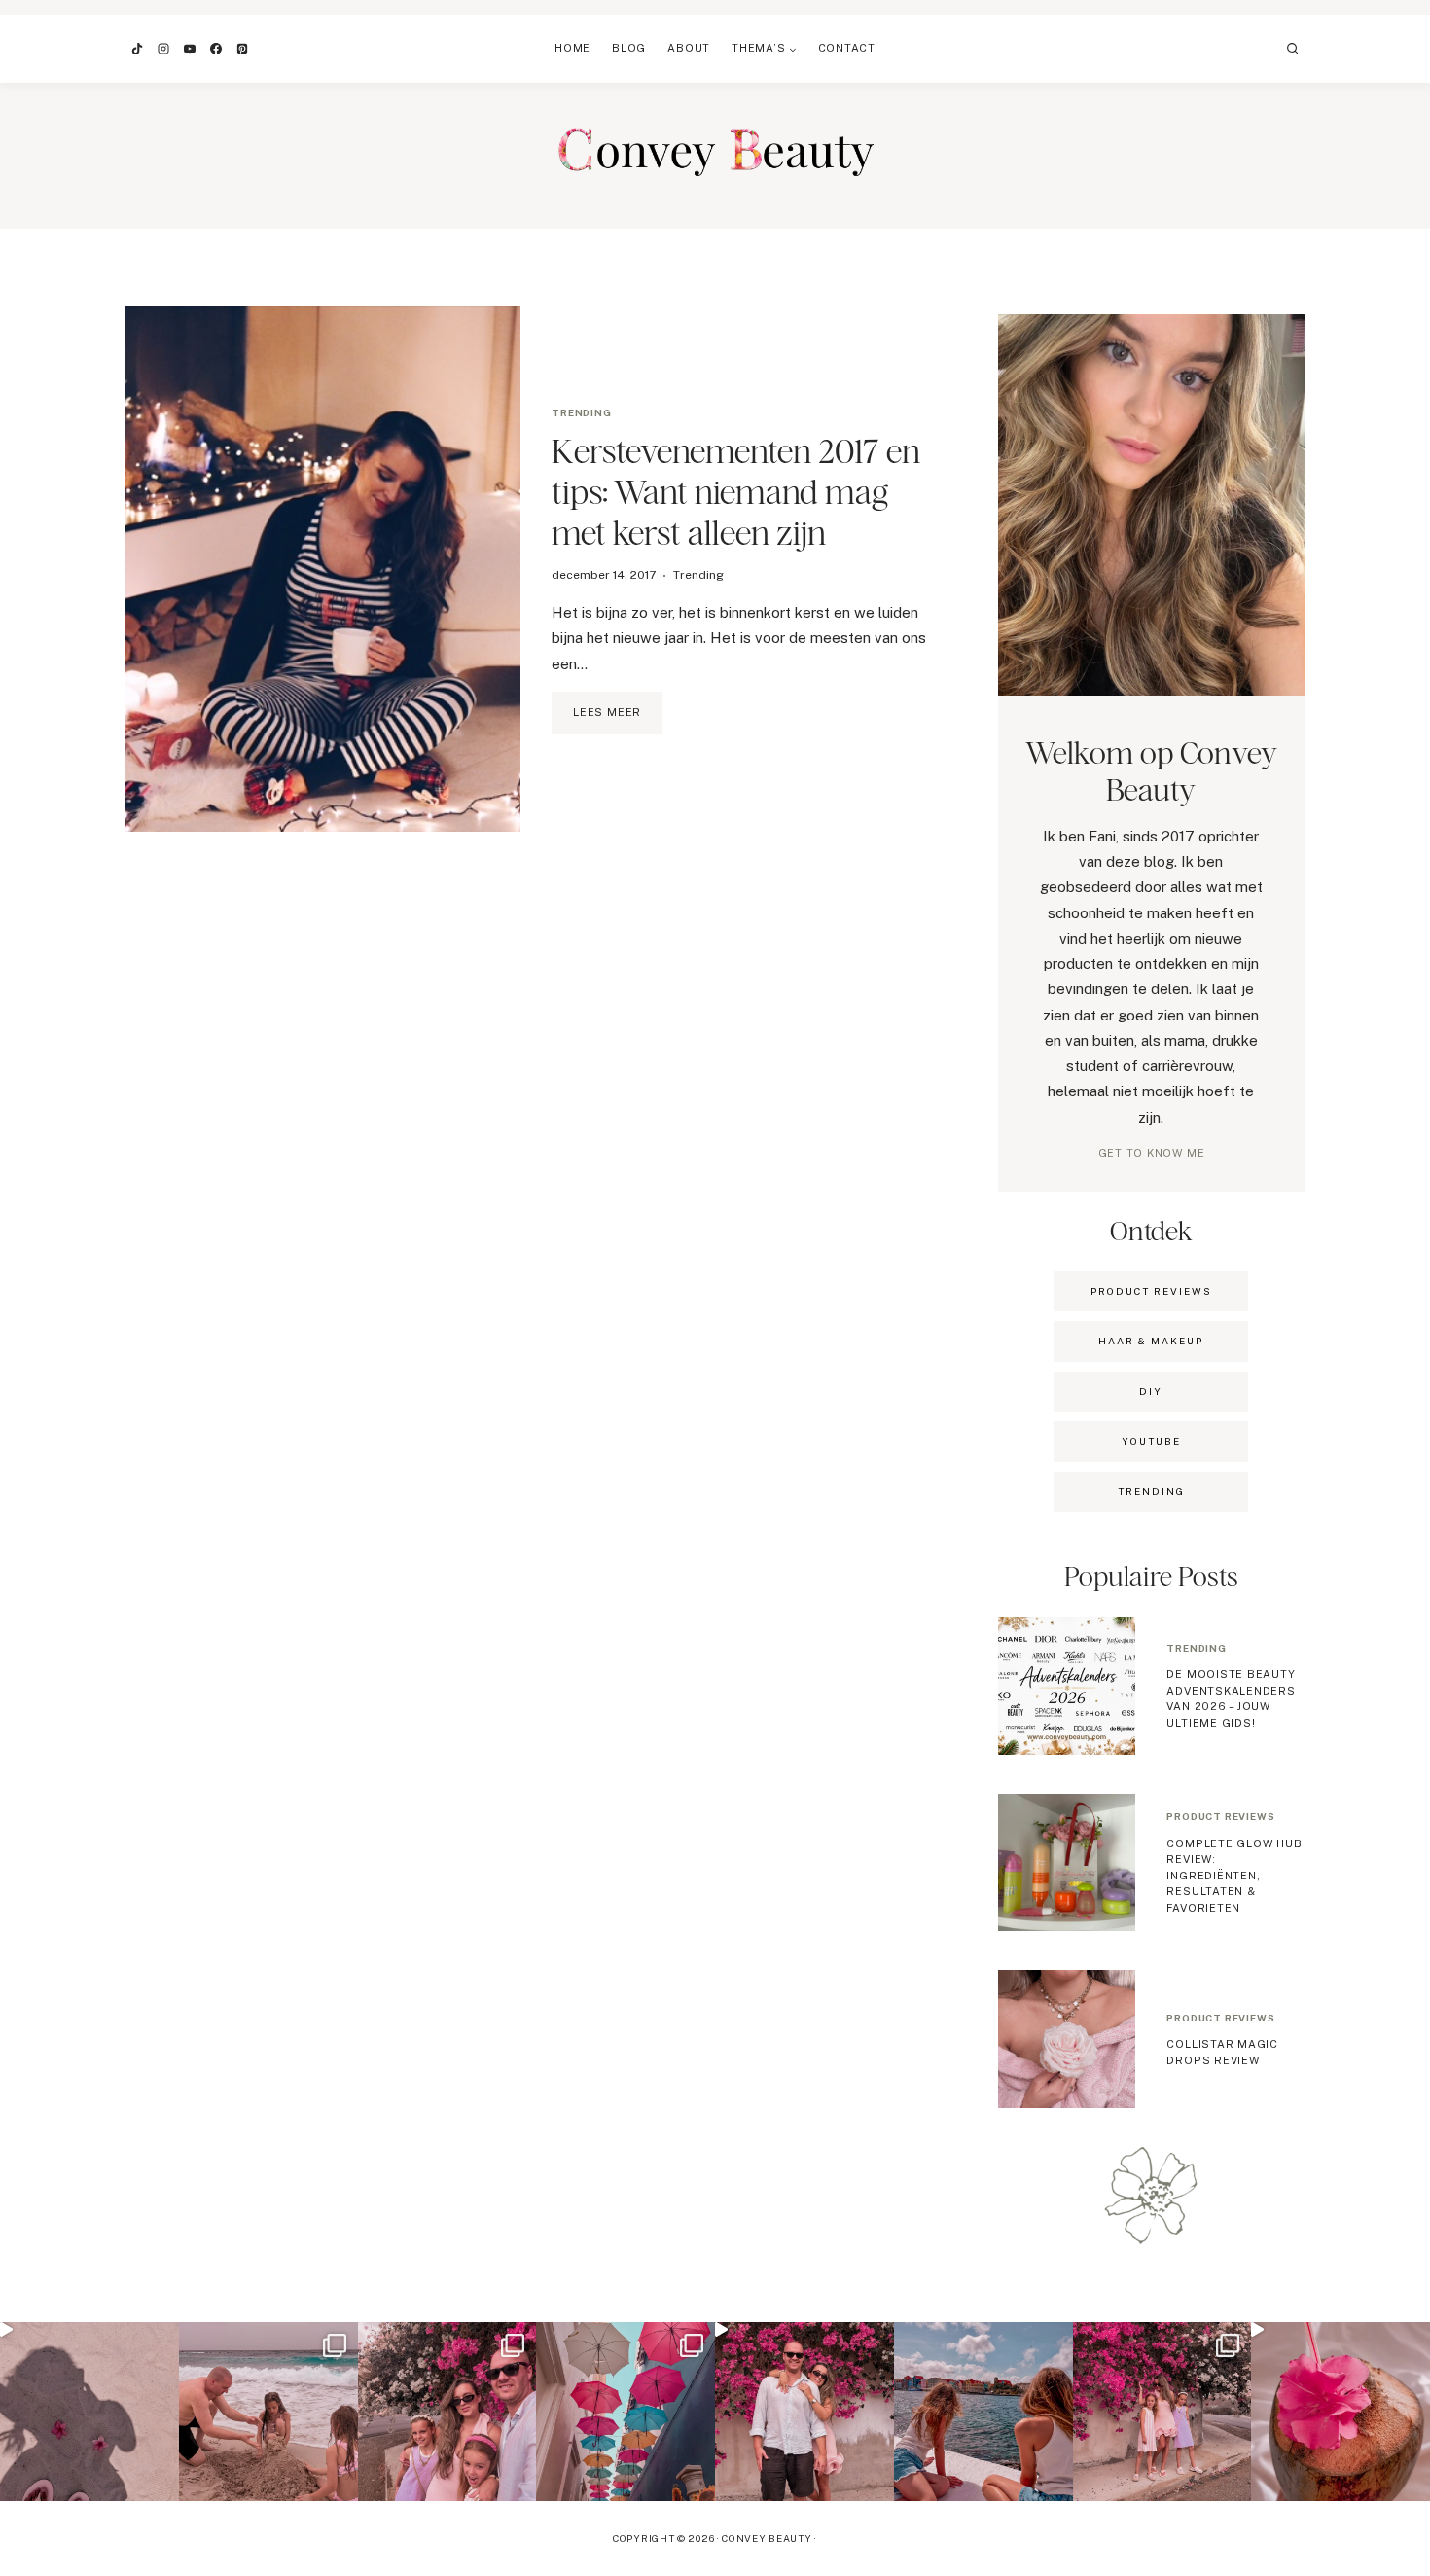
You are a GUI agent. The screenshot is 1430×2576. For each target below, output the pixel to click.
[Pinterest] (242, 49)
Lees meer (618, 720)
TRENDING (1151, 1491)
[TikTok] (137, 49)
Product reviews (1220, 1816)
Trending (581, 412)
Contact (847, 48)
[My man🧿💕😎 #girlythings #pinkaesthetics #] (804, 2412)
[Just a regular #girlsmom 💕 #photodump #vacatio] (1162, 2412)
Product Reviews (1151, 1291)
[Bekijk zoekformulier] (1293, 49)
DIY (1151, 1391)
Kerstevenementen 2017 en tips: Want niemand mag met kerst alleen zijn (736, 492)
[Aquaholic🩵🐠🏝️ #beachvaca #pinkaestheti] (89, 2412)
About (689, 48)
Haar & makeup (1151, 1341)
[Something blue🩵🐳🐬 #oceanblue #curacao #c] (626, 2412)
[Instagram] (163, 49)
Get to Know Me (1152, 1153)
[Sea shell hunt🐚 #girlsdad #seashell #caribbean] (268, 2412)
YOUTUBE (1151, 1441)
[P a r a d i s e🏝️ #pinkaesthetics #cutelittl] (983, 2412)
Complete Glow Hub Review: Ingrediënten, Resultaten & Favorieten (1234, 1876)
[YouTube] (190, 49)
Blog (629, 48)
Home (572, 48)
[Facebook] (216, 49)
